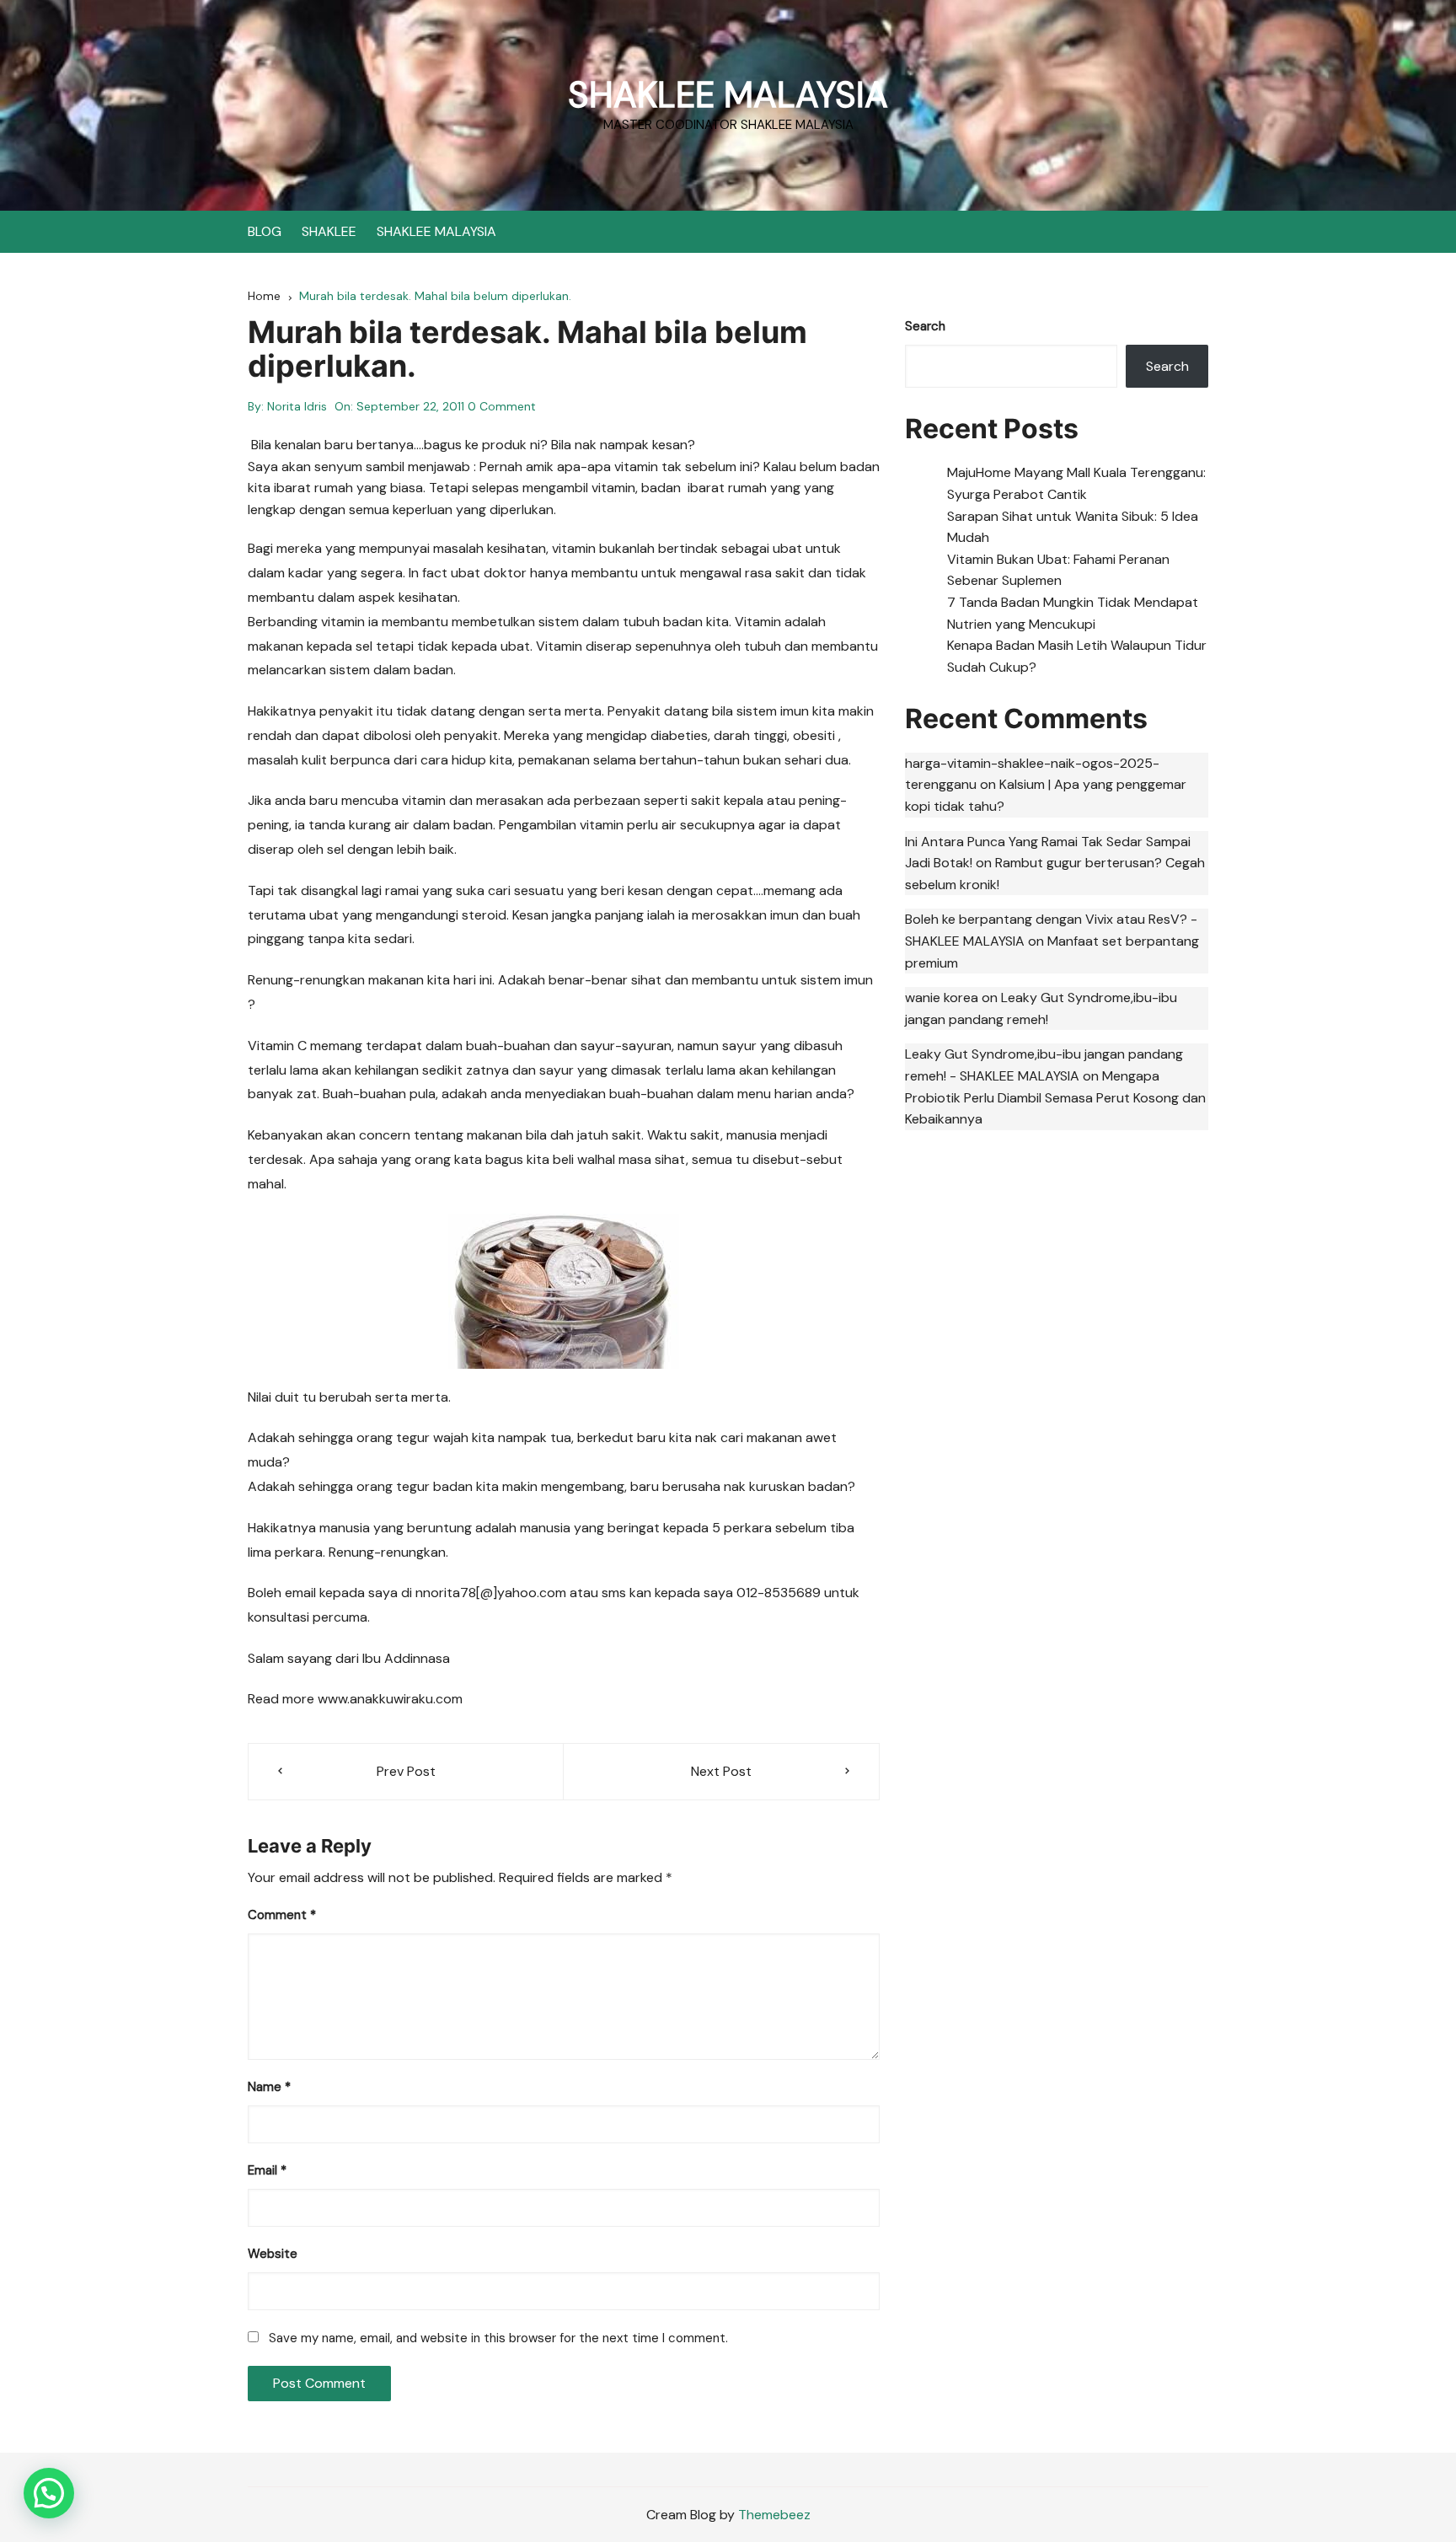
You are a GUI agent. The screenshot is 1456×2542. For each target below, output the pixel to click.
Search (925, 326)
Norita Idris (297, 406)
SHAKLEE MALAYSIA (728, 95)
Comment (282, 1915)
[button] (49, 2493)
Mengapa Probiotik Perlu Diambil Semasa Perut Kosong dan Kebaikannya (1055, 1097)
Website (273, 2254)
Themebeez (774, 2515)
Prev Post (406, 1771)
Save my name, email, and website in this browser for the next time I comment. (498, 2338)
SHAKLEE (329, 231)
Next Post (721, 1771)
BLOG (265, 231)
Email (267, 2170)
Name (269, 2087)
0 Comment (502, 406)
